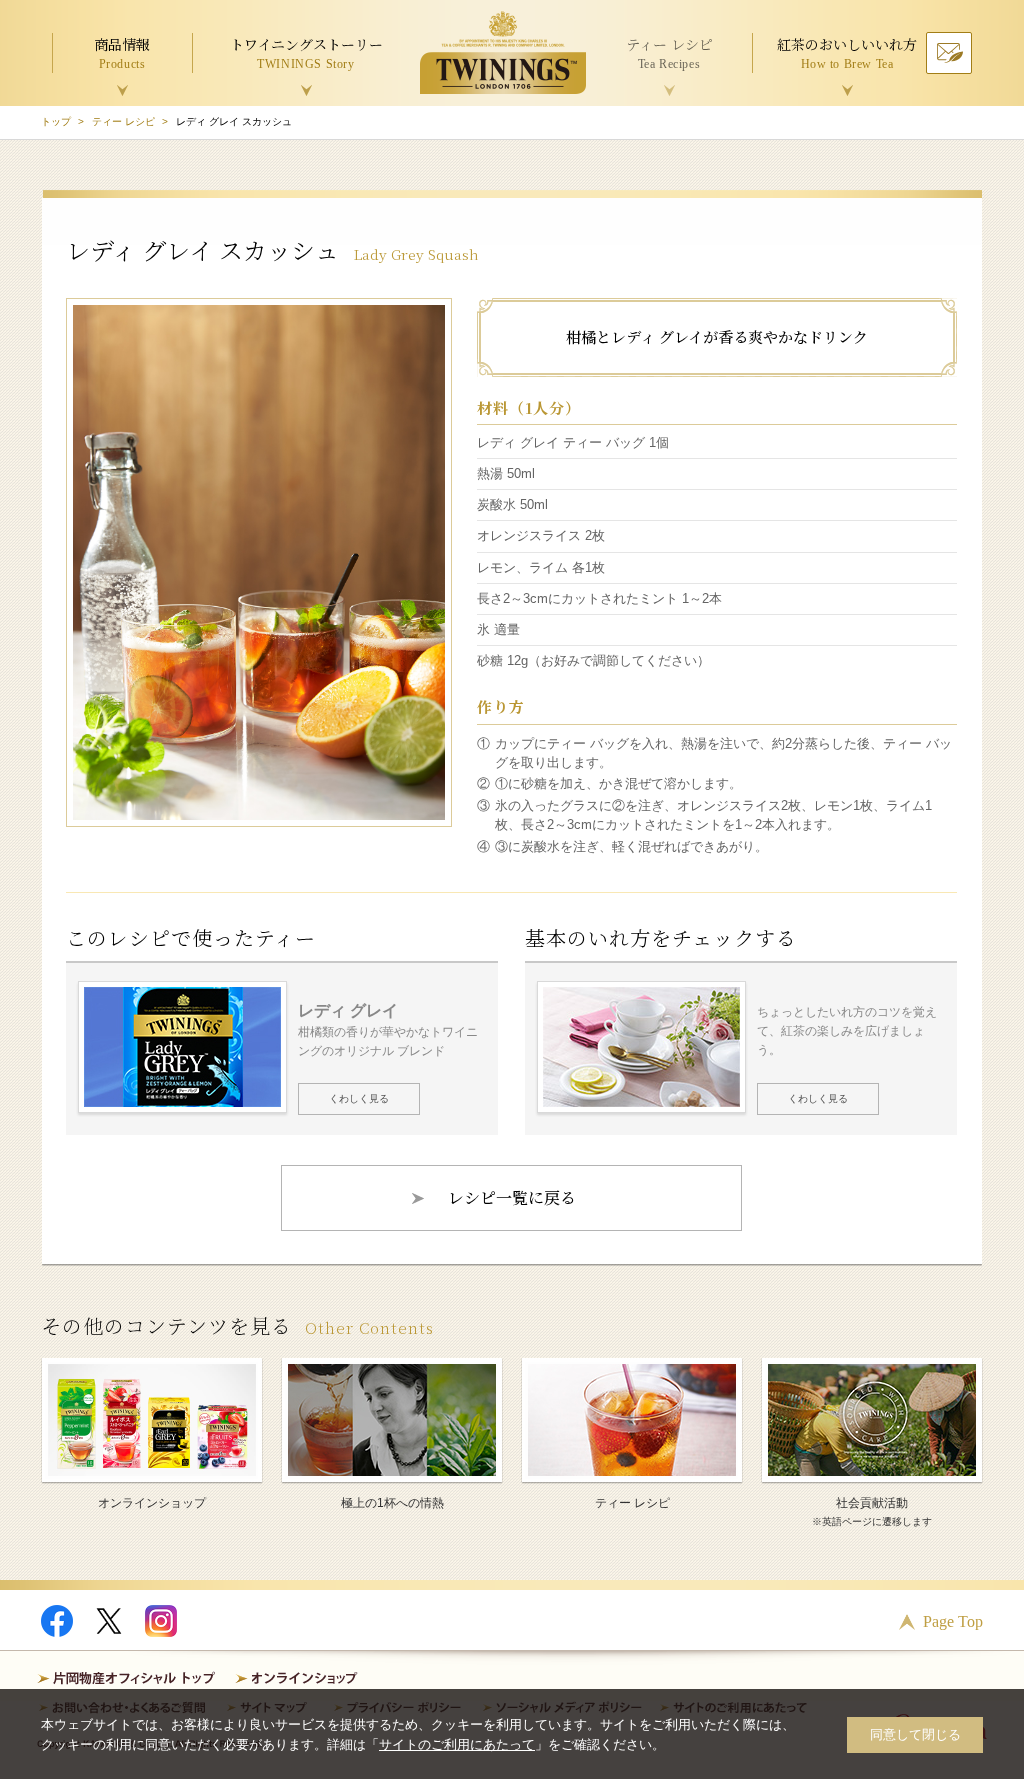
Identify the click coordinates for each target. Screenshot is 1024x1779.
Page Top (953, 1621)
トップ (56, 121)
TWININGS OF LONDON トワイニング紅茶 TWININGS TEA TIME (503, 52)
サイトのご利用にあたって (457, 1744)
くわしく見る (359, 1098)
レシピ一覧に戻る (512, 1197)
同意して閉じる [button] (915, 1734)
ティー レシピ (123, 121)
